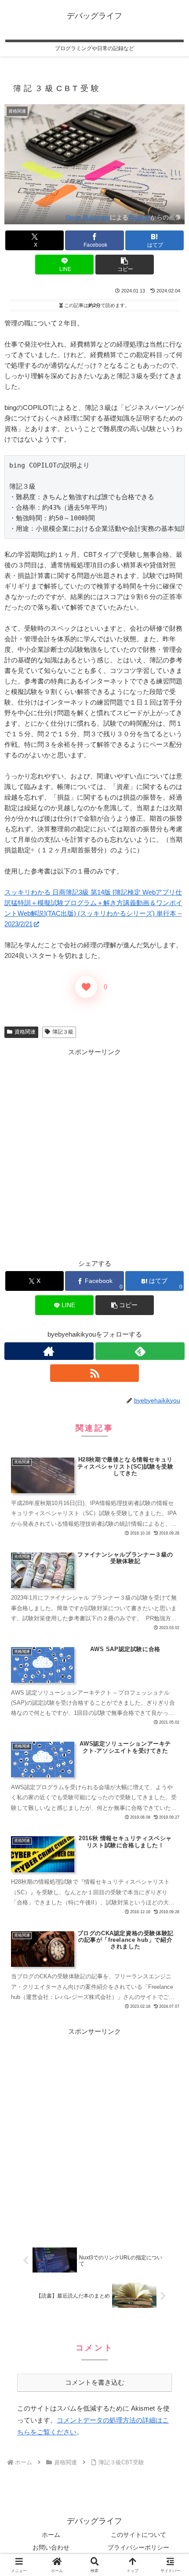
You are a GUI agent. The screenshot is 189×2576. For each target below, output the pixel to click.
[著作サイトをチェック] (49, 1351)
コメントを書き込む (95, 2382)
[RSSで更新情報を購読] (95, 1373)
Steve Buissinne (88, 217)
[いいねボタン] (86, 987)
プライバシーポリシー (138, 2547)
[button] (125, 265)
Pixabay (139, 217)
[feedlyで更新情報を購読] (140, 1351)
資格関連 (25, 1032)
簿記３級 (63, 1032)
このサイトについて (138, 2535)
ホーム (51, 2535)
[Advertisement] (94, 1152)
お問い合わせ (51, 2547)
